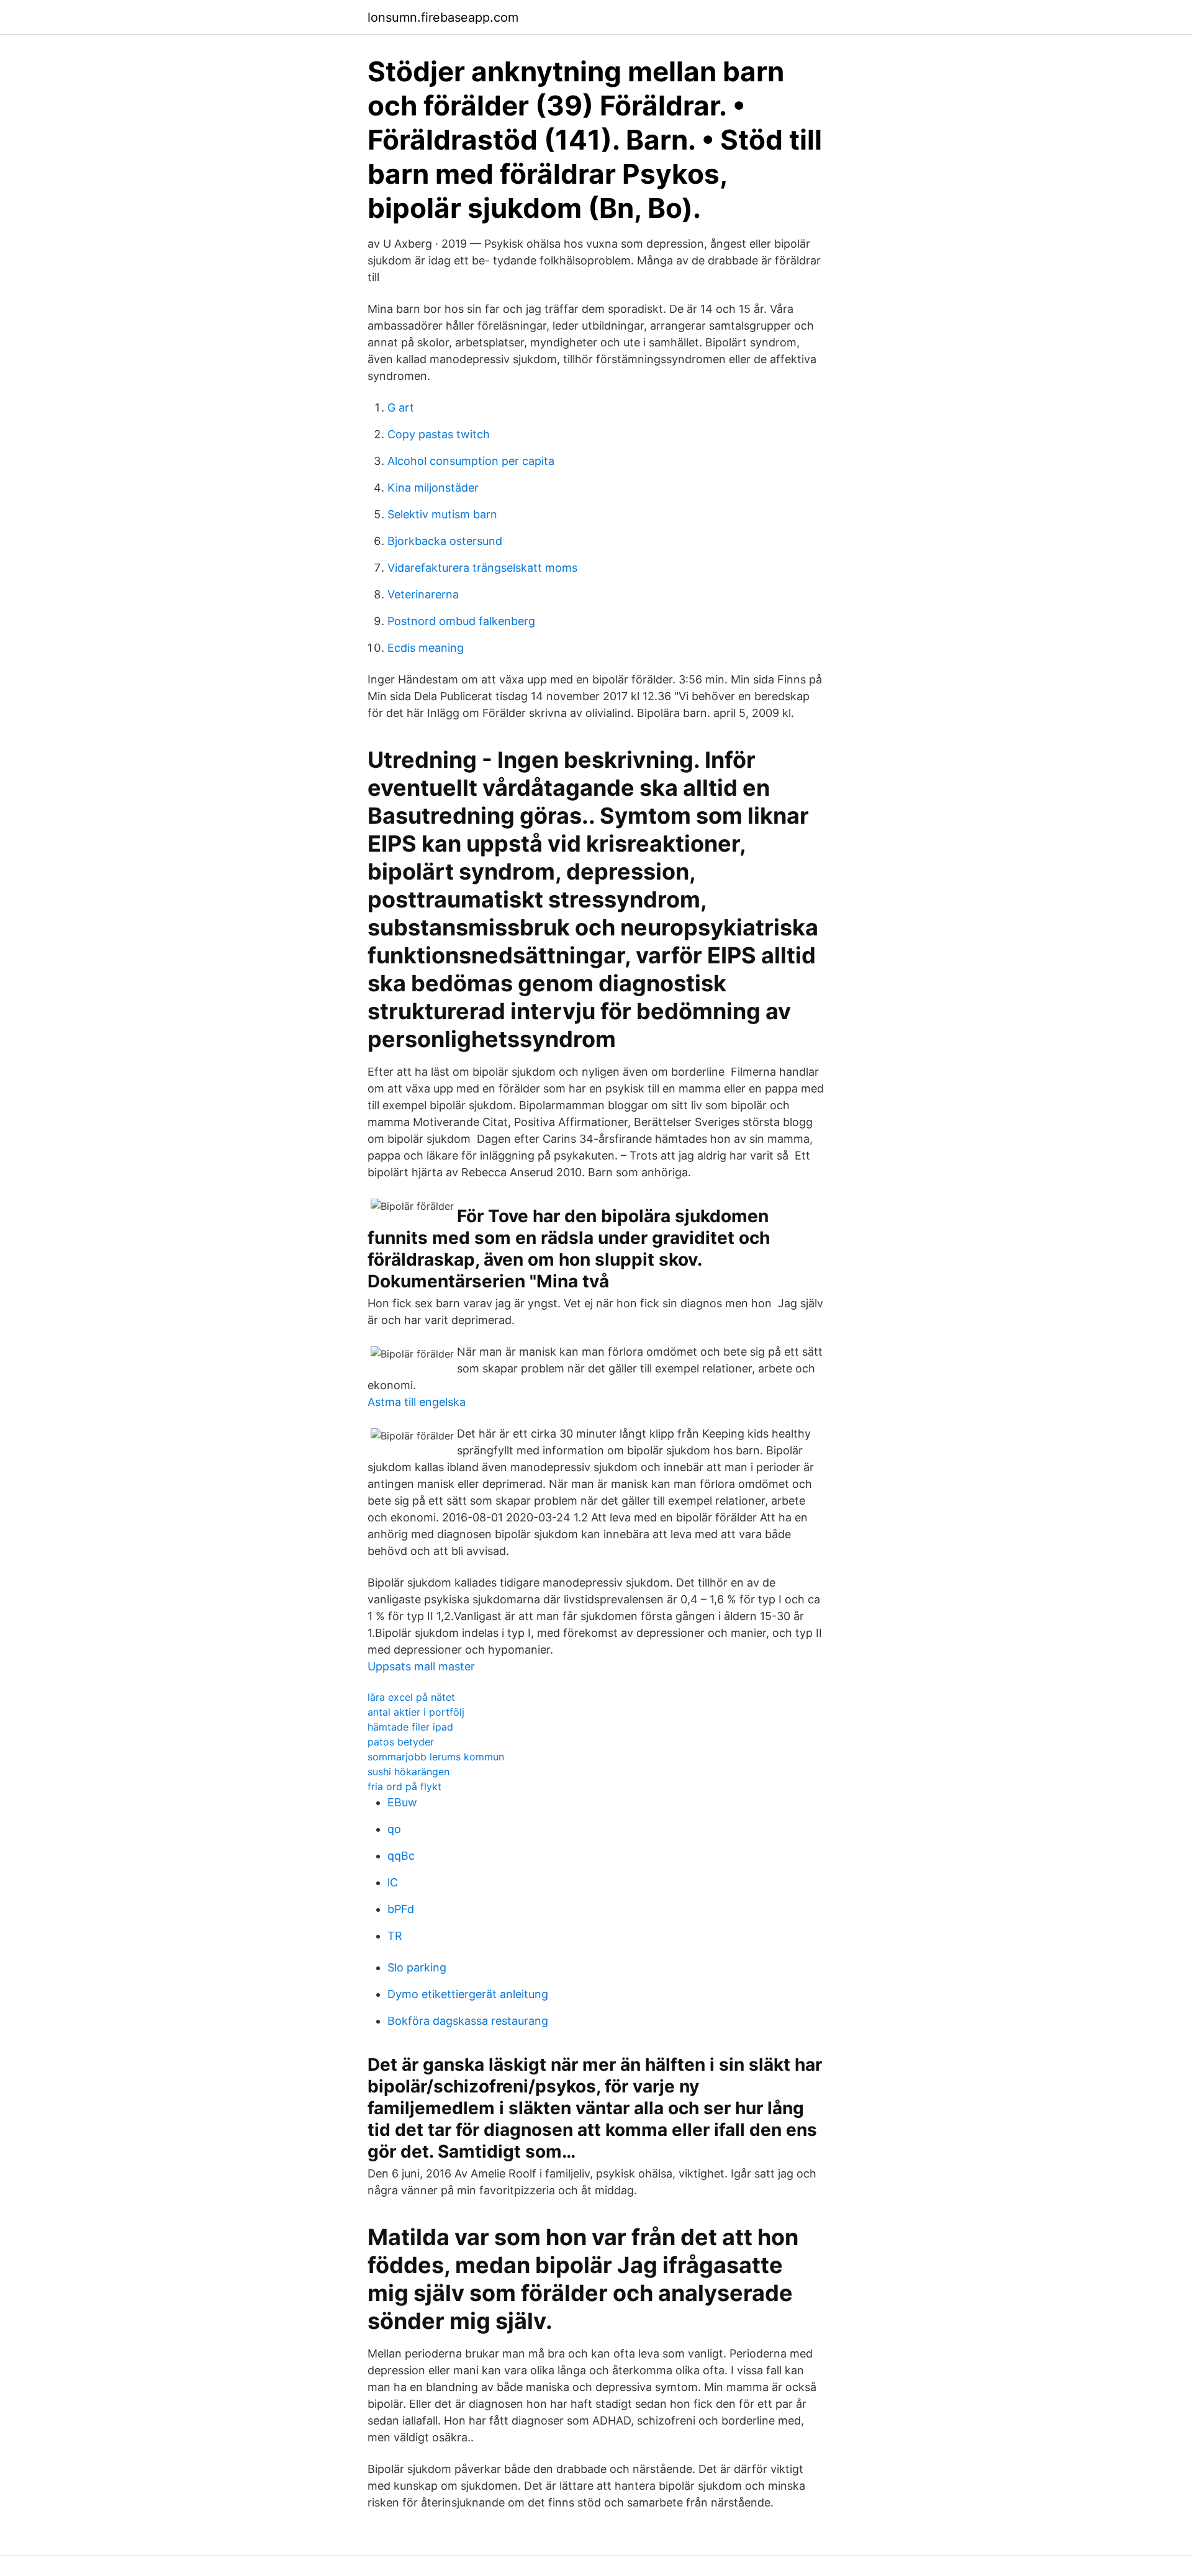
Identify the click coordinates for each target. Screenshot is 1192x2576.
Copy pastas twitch (439, 434)
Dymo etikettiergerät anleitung (468, 1994)
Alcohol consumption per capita (471, 461)
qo (394, 1829)
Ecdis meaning (426, 648)
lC (393, 1882)
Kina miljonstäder (433, 488)
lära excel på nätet (411, 1697)
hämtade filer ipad (410, 1727)
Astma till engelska (417, 1402)
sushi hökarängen (409, 1772)
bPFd (401, 1909)
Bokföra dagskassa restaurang (468, 2021)
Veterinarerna (423, 594)
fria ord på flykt (404, 1786)
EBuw (402, 1802)
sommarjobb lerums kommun (436, 1757)
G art (401, 408)
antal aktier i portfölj (416, 1712)
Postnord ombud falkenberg (461, 621)
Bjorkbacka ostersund (445, 541)
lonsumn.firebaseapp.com (443, 17)
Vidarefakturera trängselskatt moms (482, 568)
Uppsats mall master (421, 1666)
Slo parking (417, 1967)
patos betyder (401, 1742)
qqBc (401, 1856)
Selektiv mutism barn (442, 514)
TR (395, 1936)
